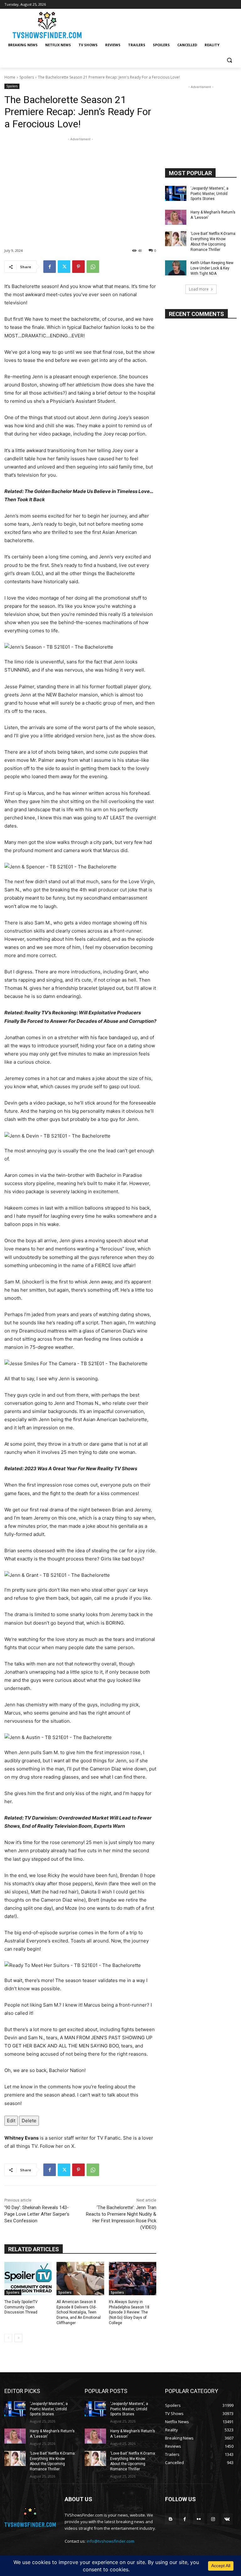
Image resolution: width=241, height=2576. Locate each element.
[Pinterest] (78, 267)
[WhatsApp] (93, 267)
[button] (229, 60)
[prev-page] (8, 2338)
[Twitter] (64, 267)
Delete (29, 2121)
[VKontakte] (227, 2519)
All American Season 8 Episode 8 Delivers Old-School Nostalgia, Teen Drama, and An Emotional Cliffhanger (79, 2312)
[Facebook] (50, 267)
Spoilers (27, 77)
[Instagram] (213, 2519)
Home (10, 77)
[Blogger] (171, 2519)
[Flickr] (199, 2519)
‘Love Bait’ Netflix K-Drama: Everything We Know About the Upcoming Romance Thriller (53, 2461)
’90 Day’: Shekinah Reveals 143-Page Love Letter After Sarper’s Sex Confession (37, 2214)
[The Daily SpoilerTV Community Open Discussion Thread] (28, 2279)
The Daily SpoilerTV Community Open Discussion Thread (21, 2307)
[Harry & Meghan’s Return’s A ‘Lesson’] (176, 217)
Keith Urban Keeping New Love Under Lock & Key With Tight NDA (212, 268)
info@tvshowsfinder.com (110, 2541)
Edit (11, 2121)
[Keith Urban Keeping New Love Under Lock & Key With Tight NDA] (176, 268)
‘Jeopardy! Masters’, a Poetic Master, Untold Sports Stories (209, 194)
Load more (199, 289)
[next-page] (18, 2338)
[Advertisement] (80, 186)
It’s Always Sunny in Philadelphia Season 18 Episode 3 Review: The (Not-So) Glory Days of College (129, 2312)
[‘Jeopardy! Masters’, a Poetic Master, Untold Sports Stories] (176, 193)
